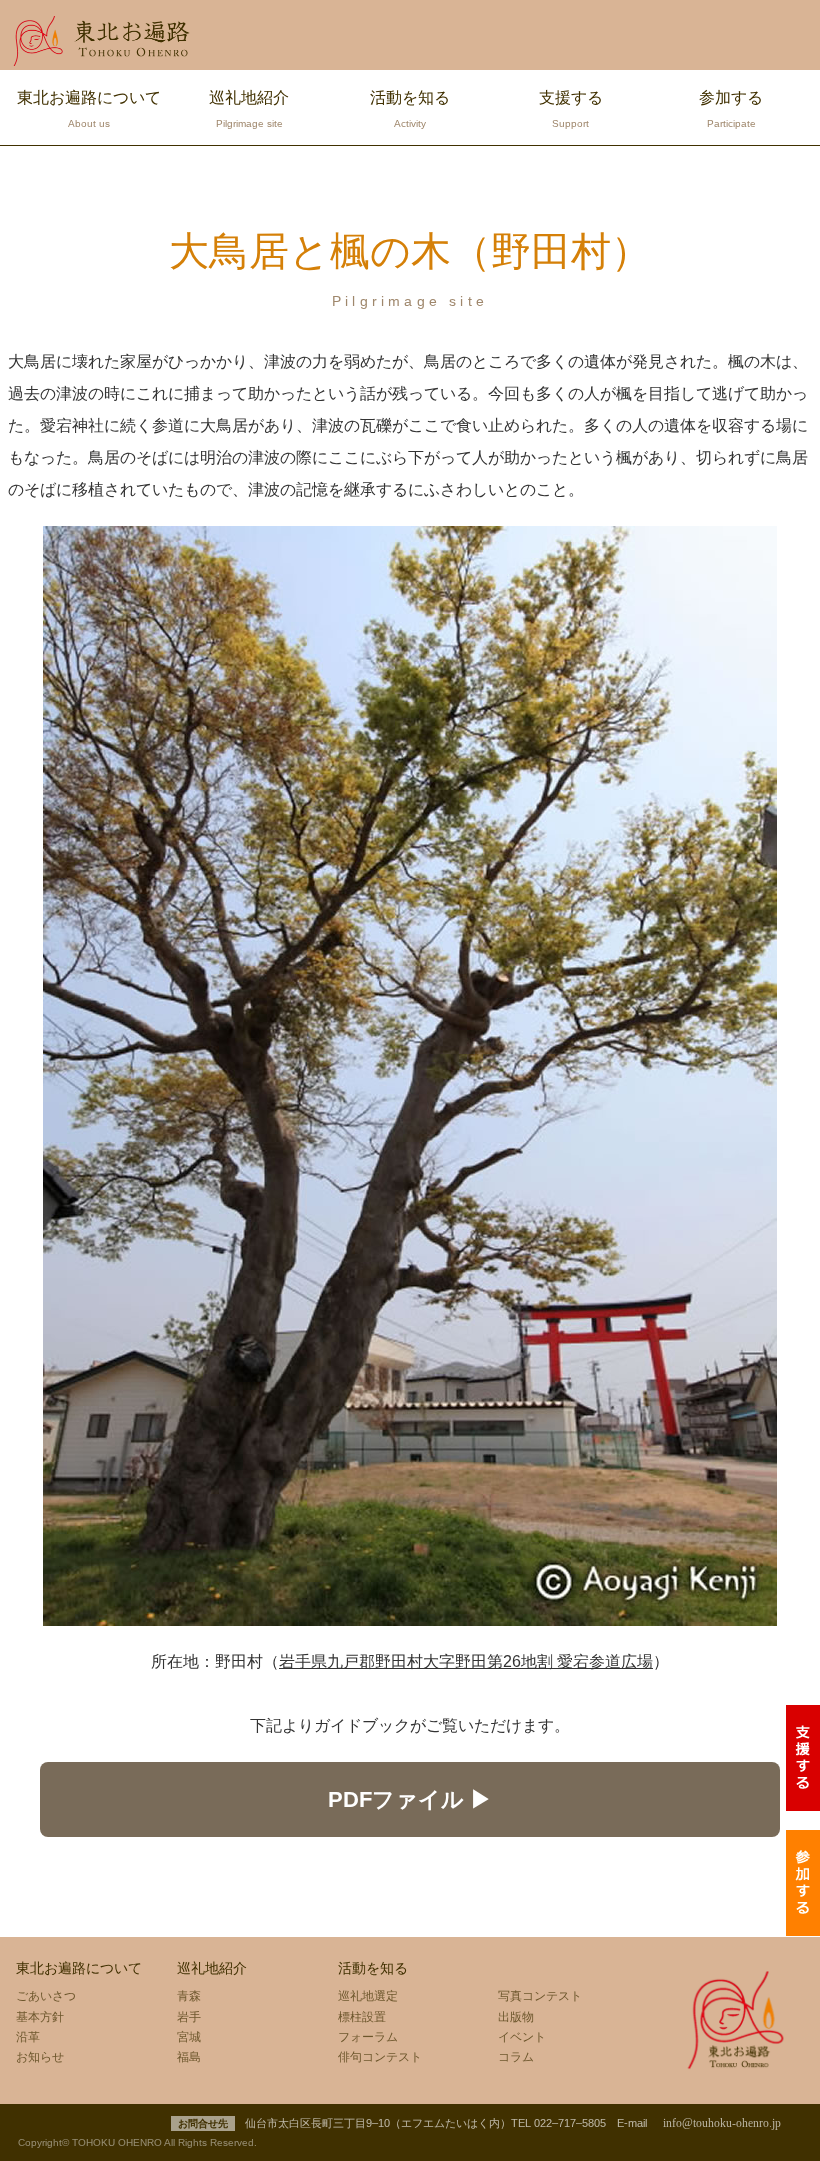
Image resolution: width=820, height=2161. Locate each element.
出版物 (516, 2017)
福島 (189, 2057)
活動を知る (410, 109)
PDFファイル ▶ (410, 1799)
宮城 (189, 2037)
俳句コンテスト (380, 2057)
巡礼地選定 (368, 1996)
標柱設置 (362, 2017)
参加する (731, 109)
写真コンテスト (540, 1996)
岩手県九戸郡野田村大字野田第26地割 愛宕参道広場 (466, 1661)
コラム (516, 2057)
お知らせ (40, 2057)
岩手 (189, 2017)
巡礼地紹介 (249, 109)
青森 (189, 1996)
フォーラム (368, 2037)
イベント (522, 2037)
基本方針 (40, 2017)
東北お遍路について (89, 109)
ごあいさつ (46, 1996)
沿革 (28, 2037)
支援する (571, 109)
